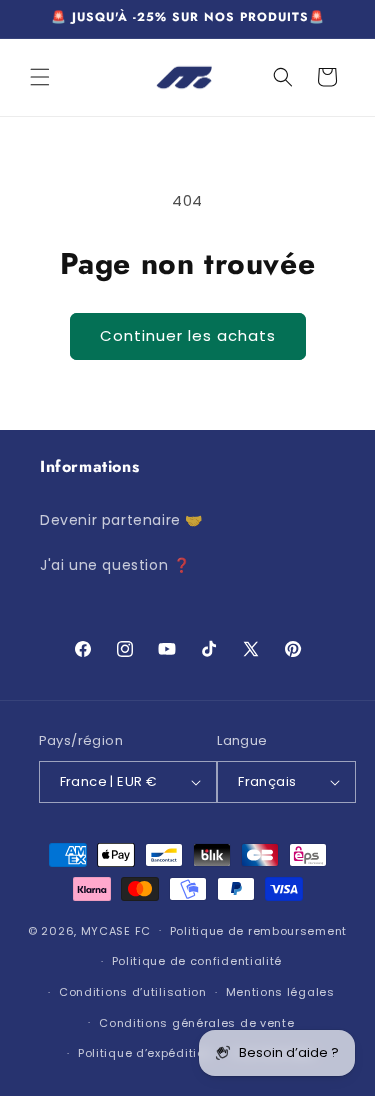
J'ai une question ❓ (115, 565)
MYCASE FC (116, 930)
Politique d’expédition (145, 1053)
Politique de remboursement (258, 931)
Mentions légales (280, 992)
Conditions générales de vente (196, 1023)
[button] (40, 77)
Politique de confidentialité (197, 961)
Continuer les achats (188, 335)
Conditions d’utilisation (133, 992)
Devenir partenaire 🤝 (121, 520)
